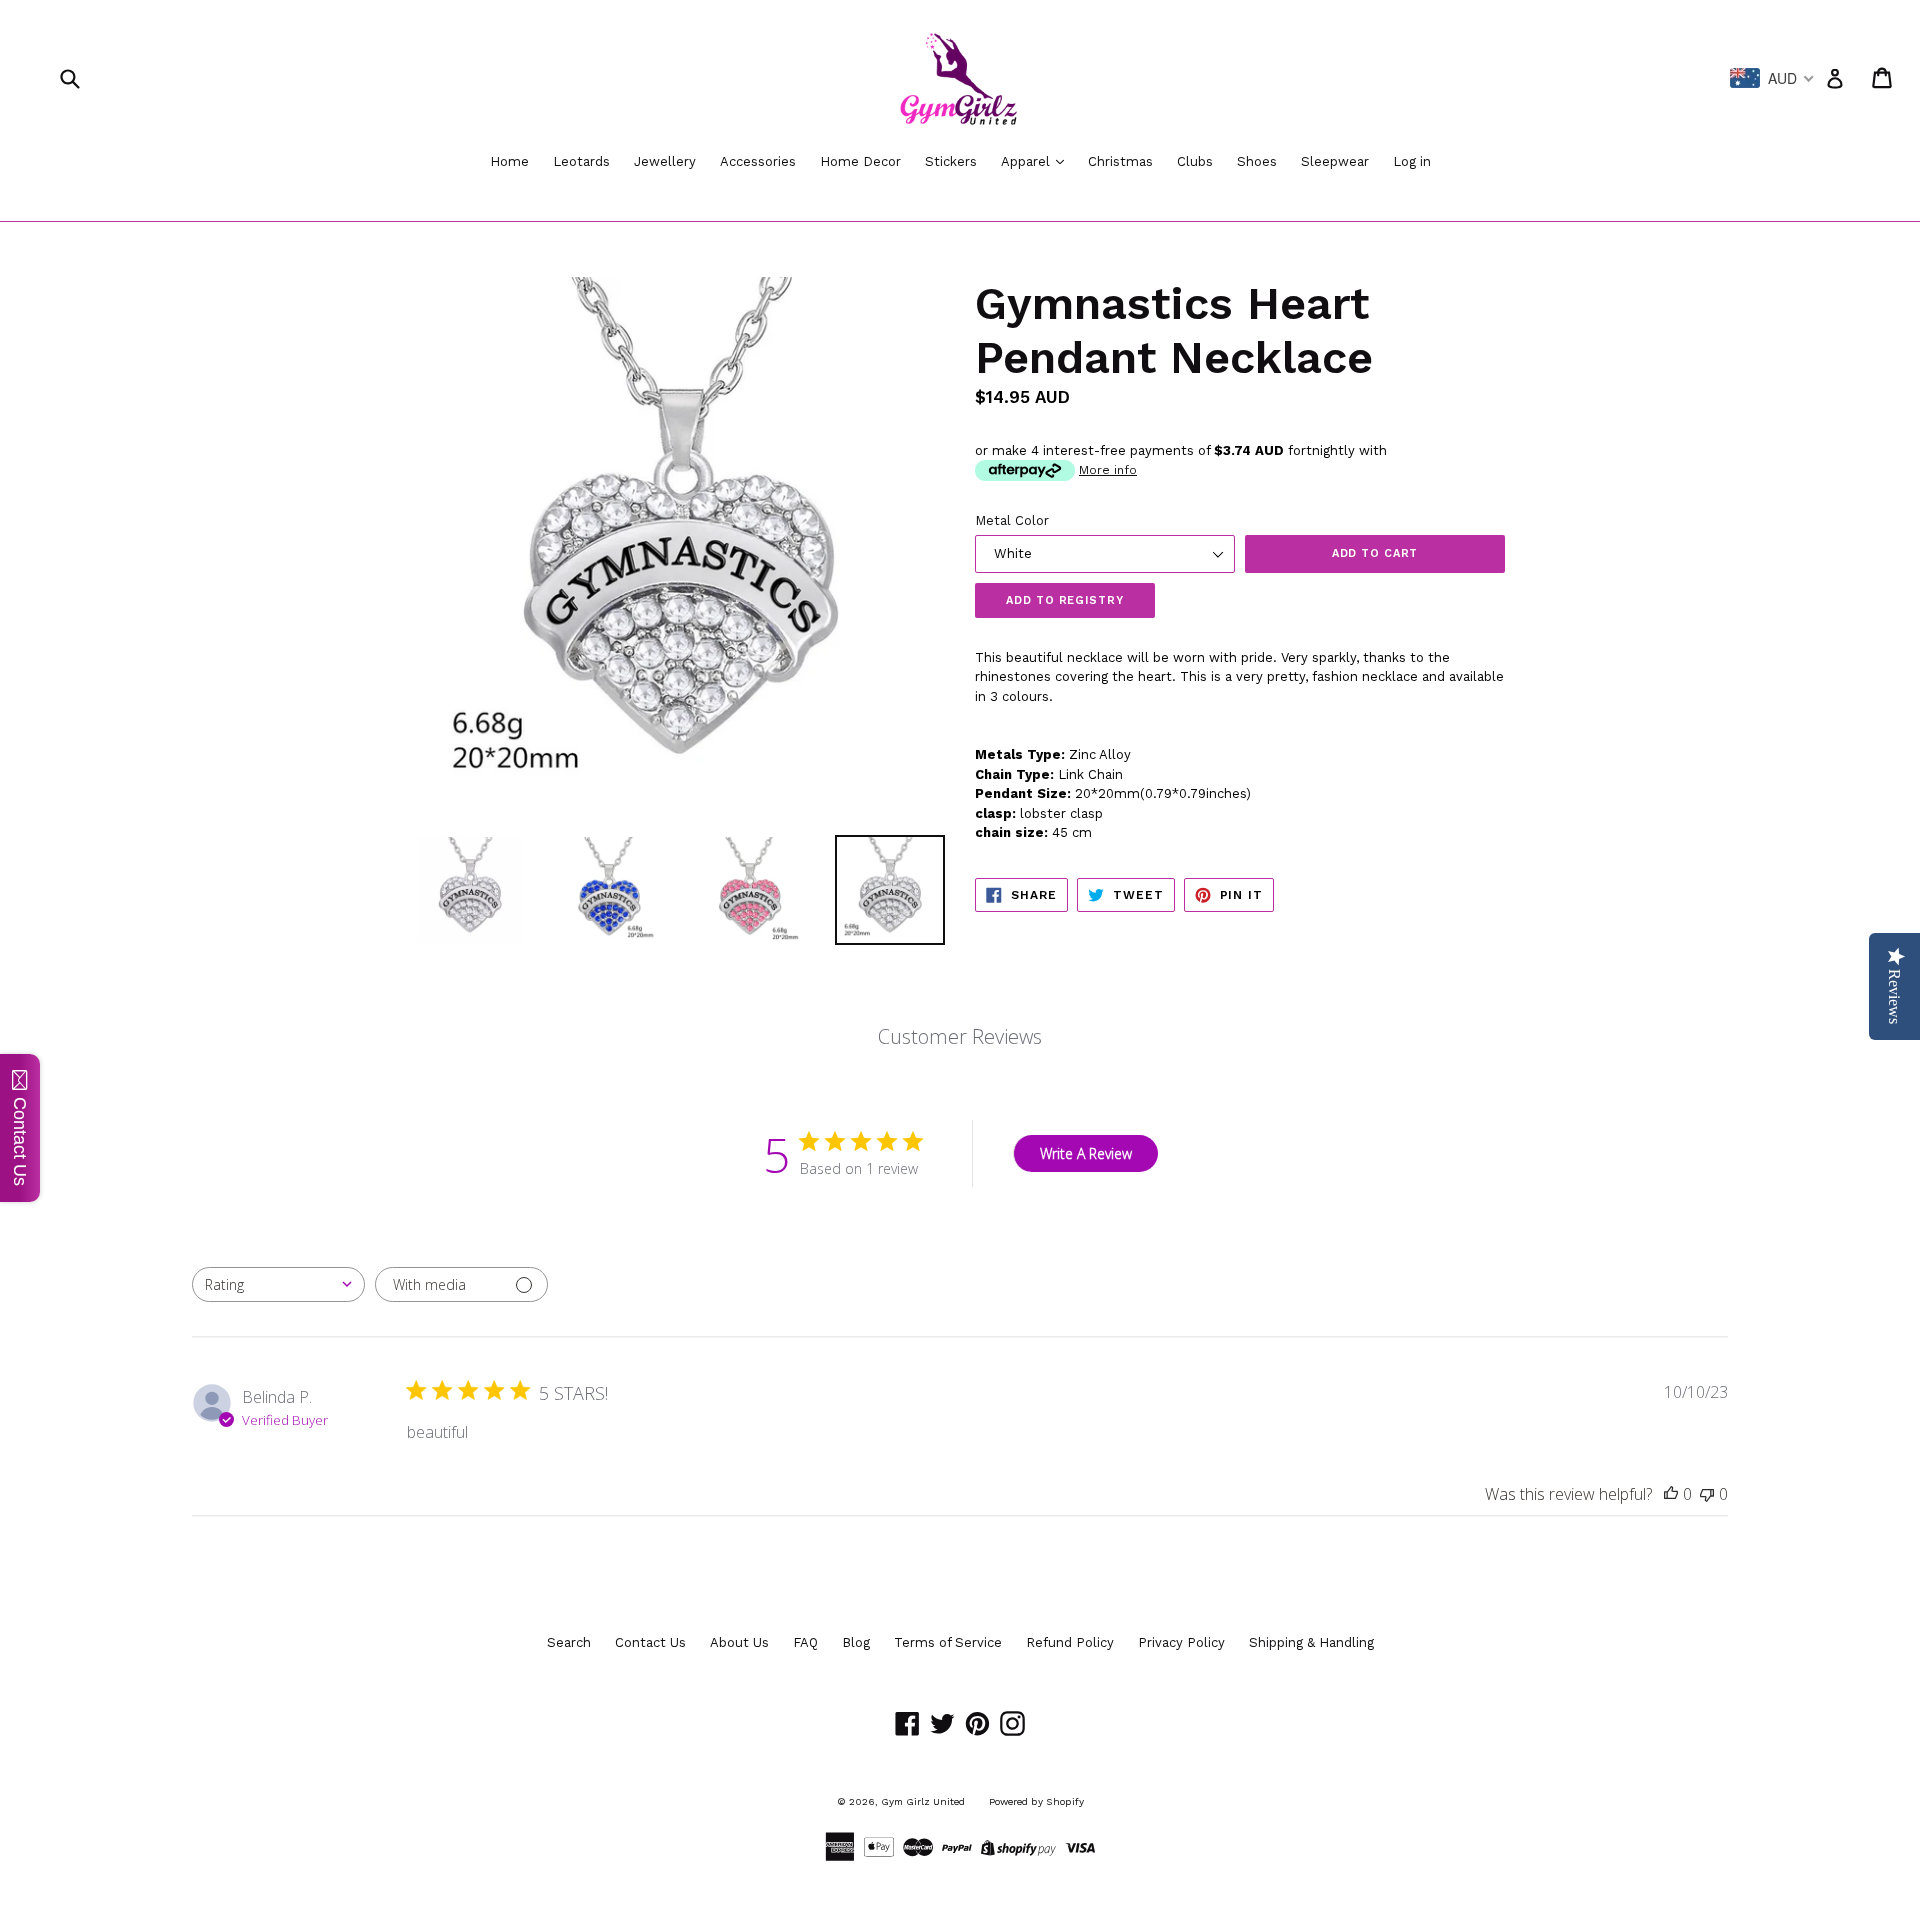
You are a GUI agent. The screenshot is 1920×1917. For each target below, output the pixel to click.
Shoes (1257, 161)
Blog (856, 1642)
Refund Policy (1070, 1642)
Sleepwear (1335, 161)
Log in (1412, 161)
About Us (739, 1642)
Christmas (1120, 161)
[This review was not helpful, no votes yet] (1707, 1494)
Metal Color (1012, 520)
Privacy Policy (1181, 1642)
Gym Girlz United (923, 1801)
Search (569, 1642)
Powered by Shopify (1036, 1801)
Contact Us (650, 1642)
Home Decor (860, 161)
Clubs (1195, 161)
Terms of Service (948, 1642)
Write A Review (1086, 1153)
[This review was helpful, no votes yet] (1671, 1494)
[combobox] (278, 1284)
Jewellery (665, 161)
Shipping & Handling (1311, 1642)
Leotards (581, 161)
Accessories (758, 161)
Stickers (951, 161)
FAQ (805, 1642)
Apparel (1027, 161)
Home (509, 161)
